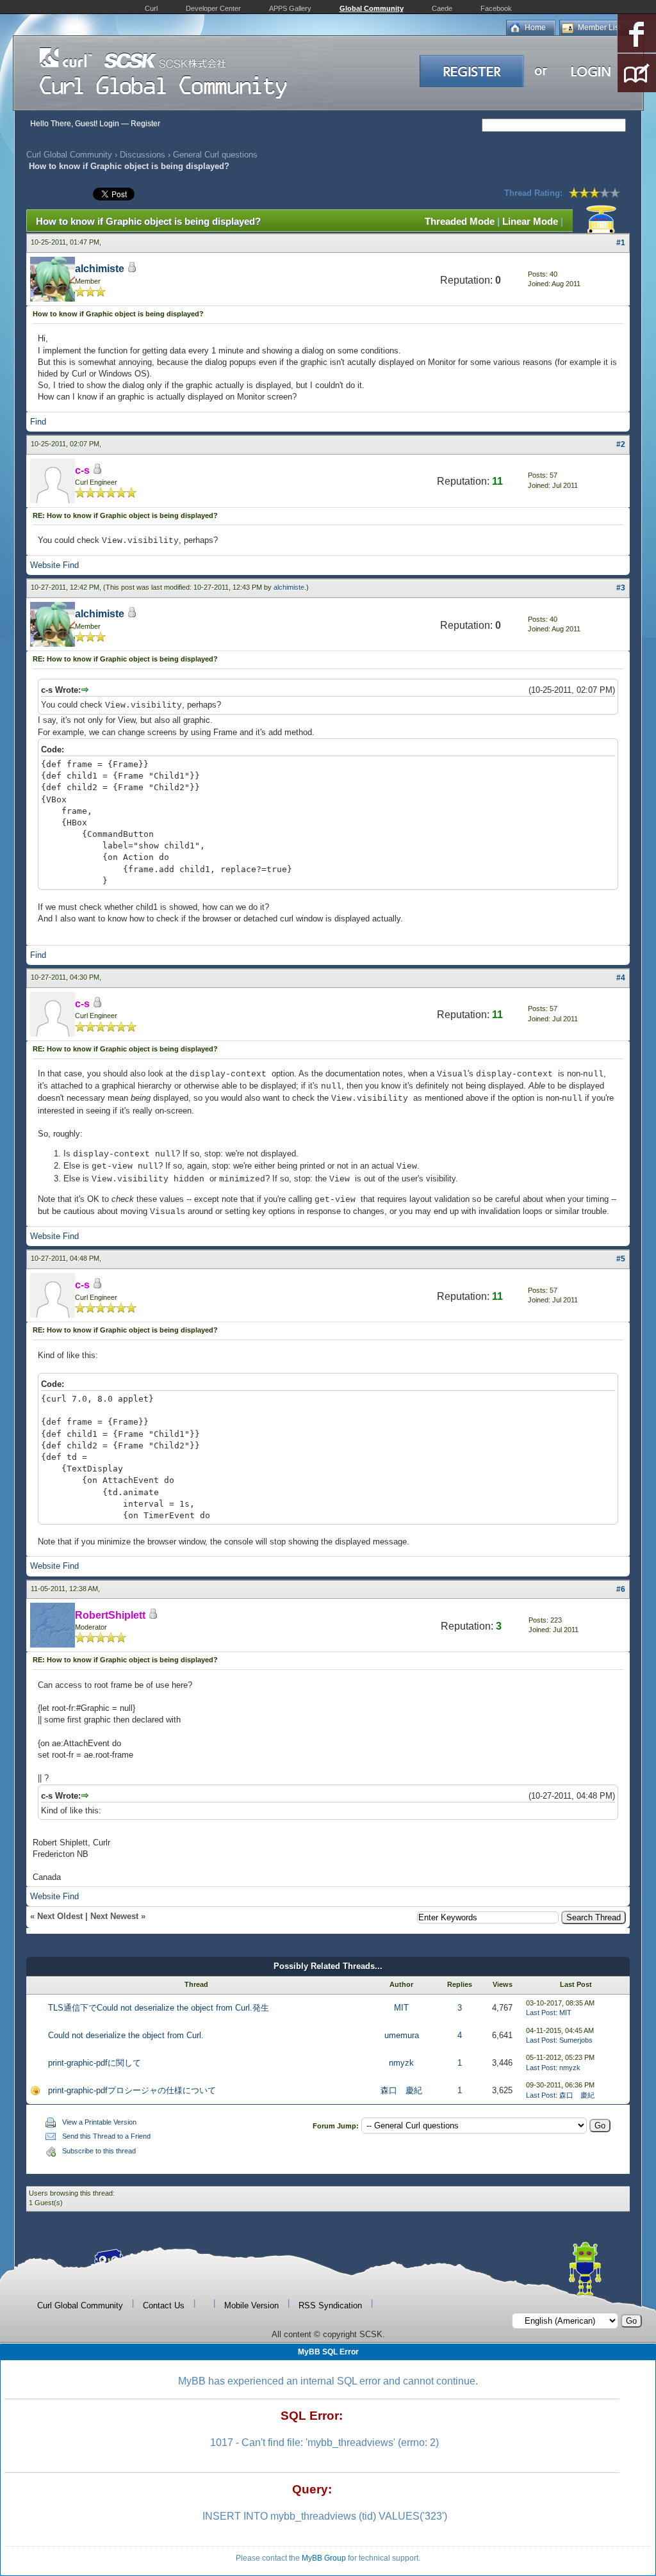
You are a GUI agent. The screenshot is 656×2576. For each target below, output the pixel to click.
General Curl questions (215, 155)
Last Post (541, 2013)
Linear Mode (530, 221)
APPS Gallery (290, 8)
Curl (151, 8)
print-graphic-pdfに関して (94, 2063)
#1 (621, 243)
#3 (621, 588)
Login (109, 124)
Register (145, 124)
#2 (621, 444)
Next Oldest (60, 1916)
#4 (621, 978)
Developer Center (213, 8)
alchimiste (100, 269)
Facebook (496, 8)
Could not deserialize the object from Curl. (126, 2035)
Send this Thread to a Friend (106, 2136)
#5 (621, 1259)
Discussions (143, 155)
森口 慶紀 (401, 2090)
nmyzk (401, 2063)
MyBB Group (324, 2558)
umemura (402, 2035)
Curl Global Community (69, 155)
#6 (621, 1589)
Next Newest (114, 1916)
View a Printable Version (99, 2122)
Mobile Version (251, 2305)
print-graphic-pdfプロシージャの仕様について (132, 2090)
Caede (442, 8)
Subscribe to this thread (99, 2151)
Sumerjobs (576, 2040)
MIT (401, 2008)
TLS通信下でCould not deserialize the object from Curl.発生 (159, 2008)
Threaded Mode (460, 221)
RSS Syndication (330, 2305)
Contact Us (164, 2305)
